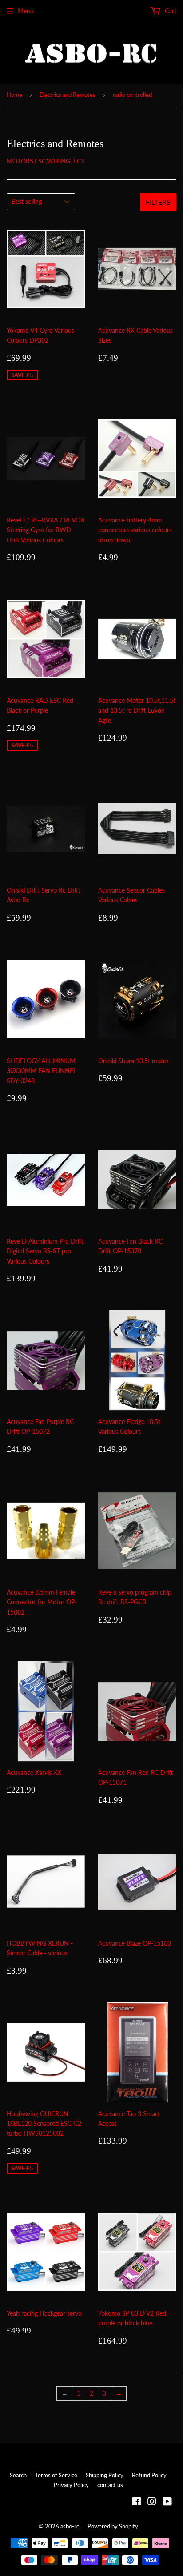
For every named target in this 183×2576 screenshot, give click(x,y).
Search (18, 2475)
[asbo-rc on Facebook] (137, 2502)
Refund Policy (149, 2475)
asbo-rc (70, 2526)
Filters (158, 202)
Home (14, 95)
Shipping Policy (105, 2475)
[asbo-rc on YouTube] (167, 2502)
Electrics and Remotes (68, 95)
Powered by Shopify (113, 2526)
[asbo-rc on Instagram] (152, 2502)
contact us (110, 2485)
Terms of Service (56, 2475)
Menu (26, 11)
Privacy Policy (71, 2485)
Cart (170, 11)
